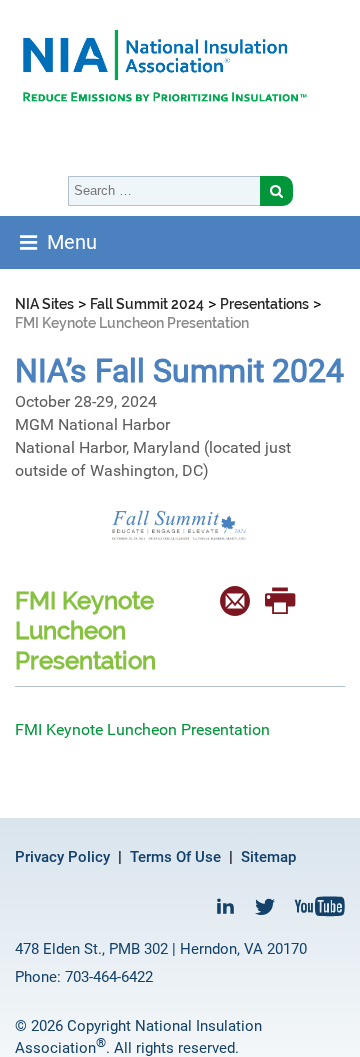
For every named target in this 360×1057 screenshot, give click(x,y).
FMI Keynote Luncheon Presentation (142, 729)
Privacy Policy (62, 857)
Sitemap (268, 857)
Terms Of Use (175, 857)
